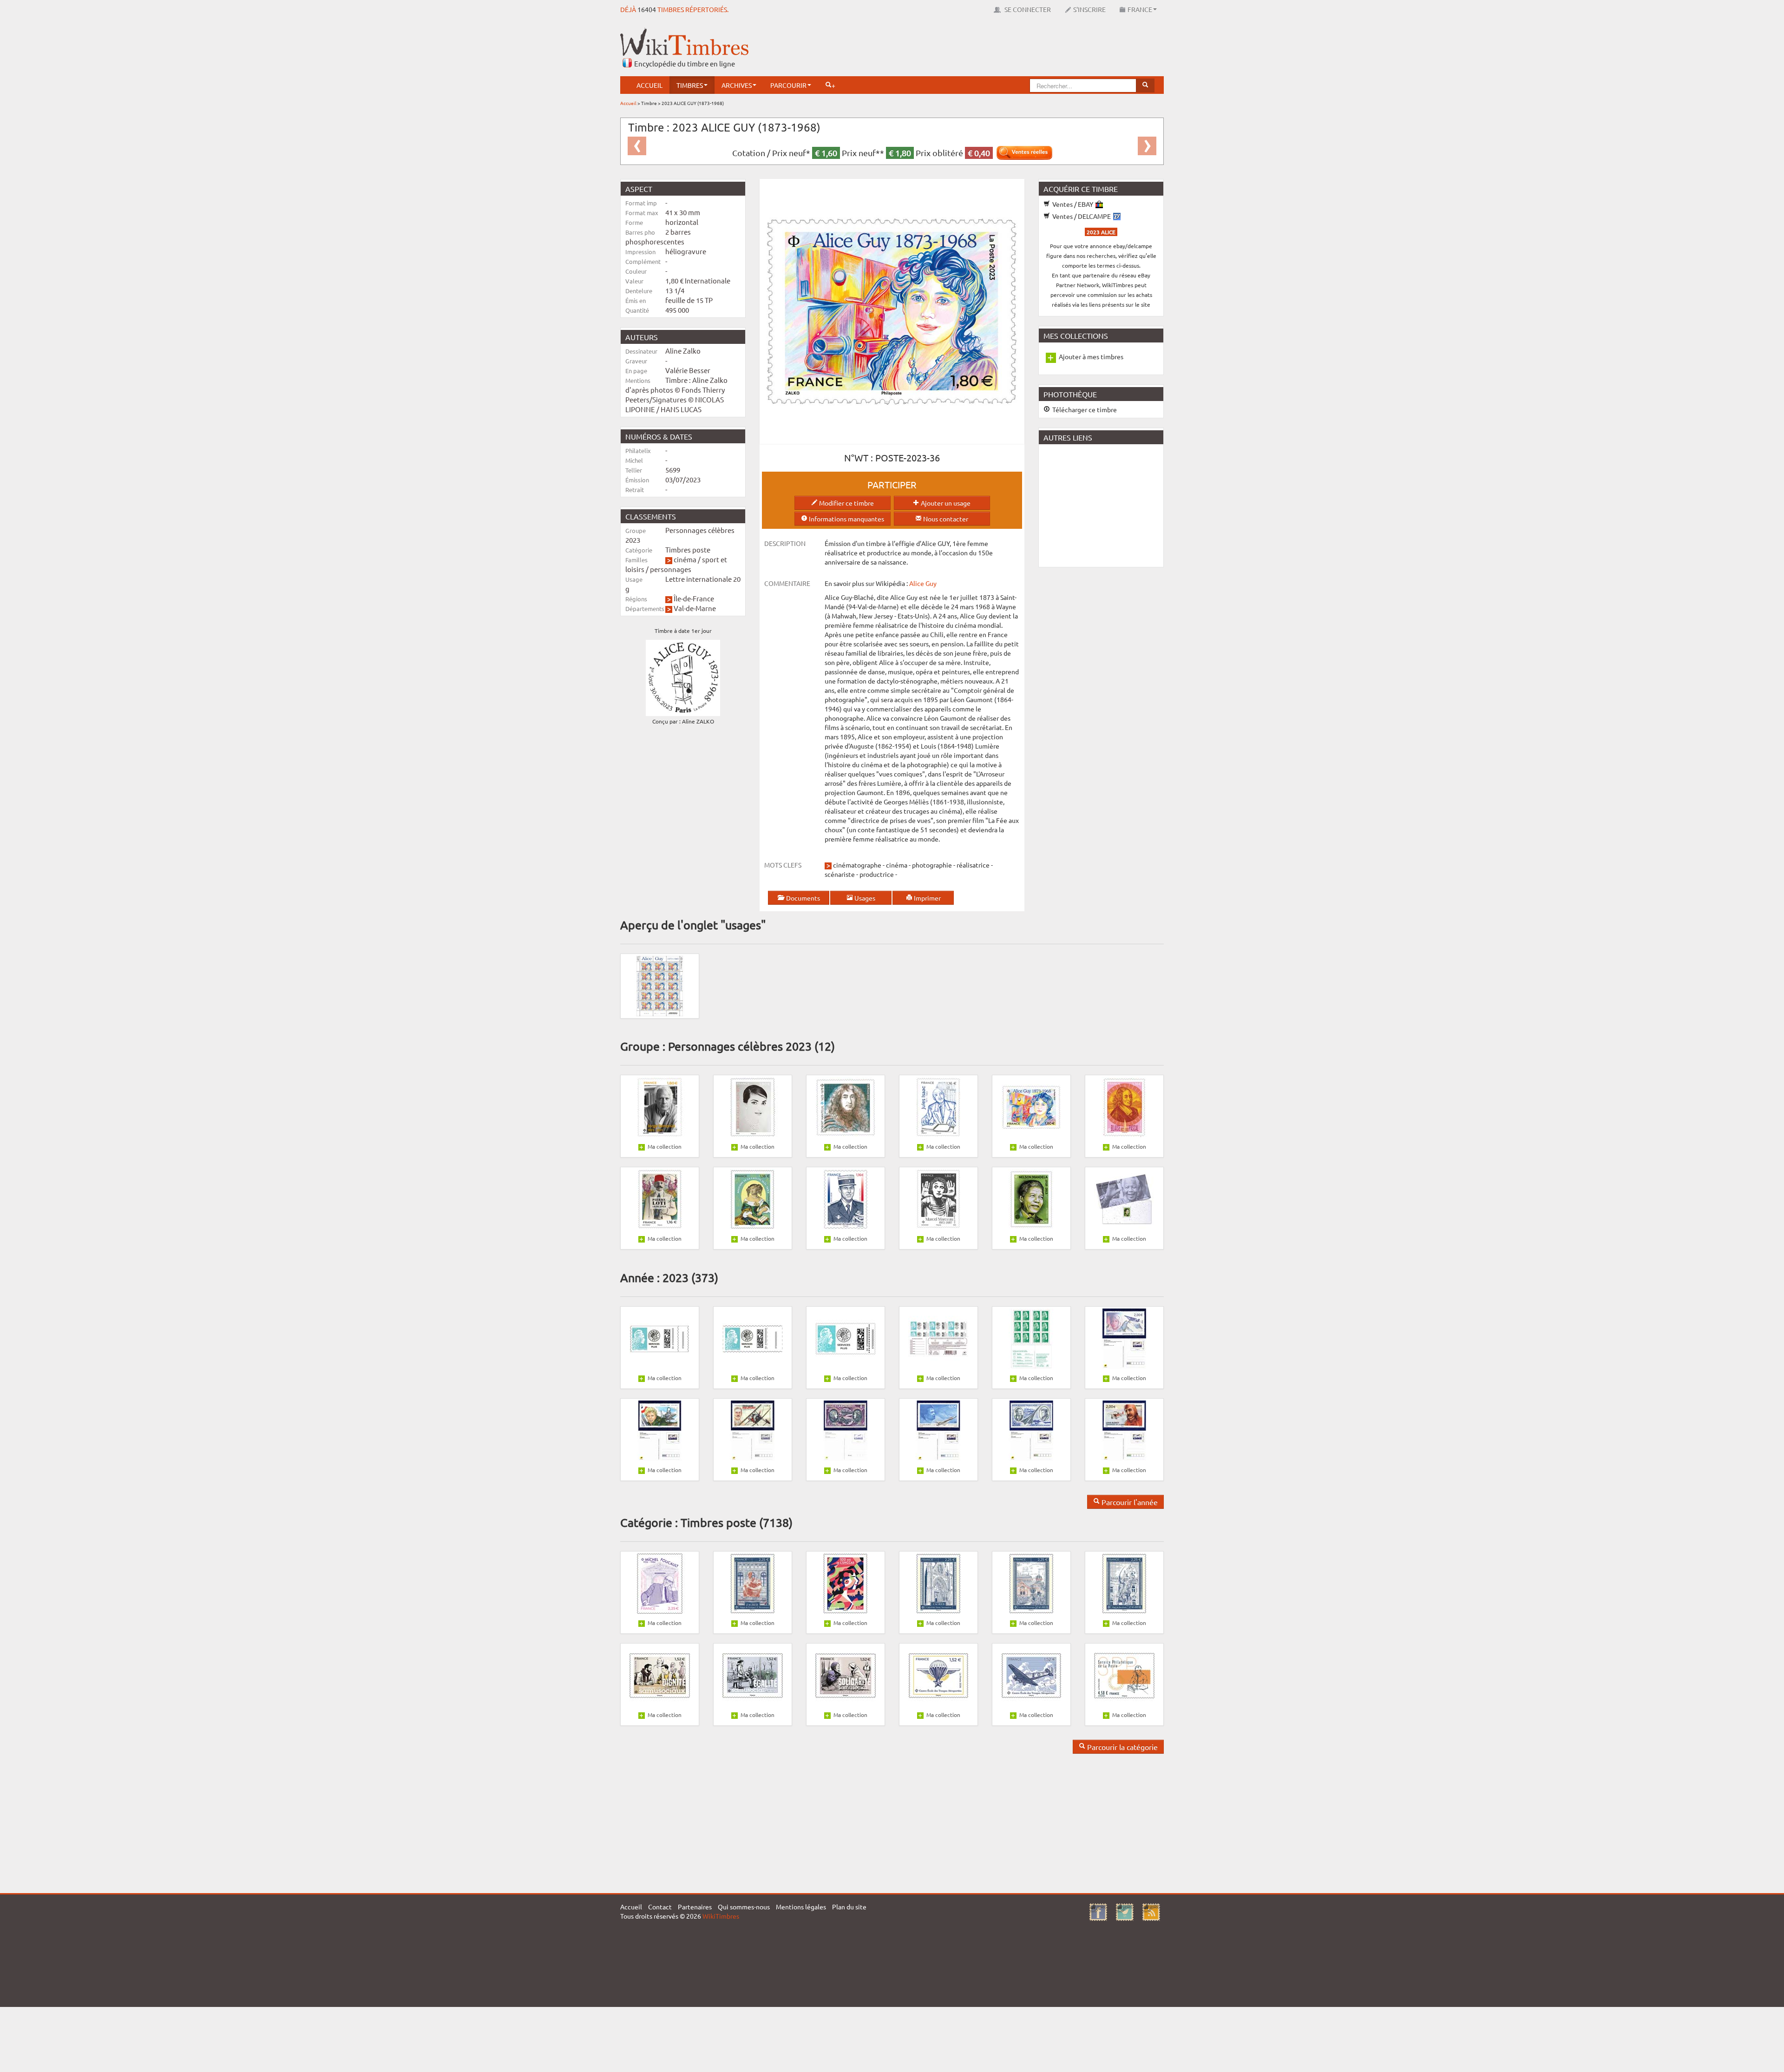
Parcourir (788, 85)
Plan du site (849, 1907)
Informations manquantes (846, 519)
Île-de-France (694, 598)
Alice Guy (923, 583)
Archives (737, 85)
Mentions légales (801, 1907)
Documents (802, 898)
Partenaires (695, 1907)
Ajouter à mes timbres (1091, 356)
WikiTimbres (721, 1916)
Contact (660, 1907)
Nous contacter (945, 519)
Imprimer (927, 898)
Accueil (649, 85)
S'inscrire (1089, 9)
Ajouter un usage (945, 503)
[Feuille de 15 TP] (660, 985)
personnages (671, 569)
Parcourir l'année (1129, 1502)
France (1140, 9)
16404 (647, 9)
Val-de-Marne (695, 608)
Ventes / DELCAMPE (1082, 216)
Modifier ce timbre (846, 503)
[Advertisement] (995, 49)
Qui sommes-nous (744, 1907)
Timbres (690, 85)
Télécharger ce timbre (1084, 409)
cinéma (685, 559)
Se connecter (1027, 9)
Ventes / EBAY (1073, 204)
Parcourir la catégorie (1122, 1747)
